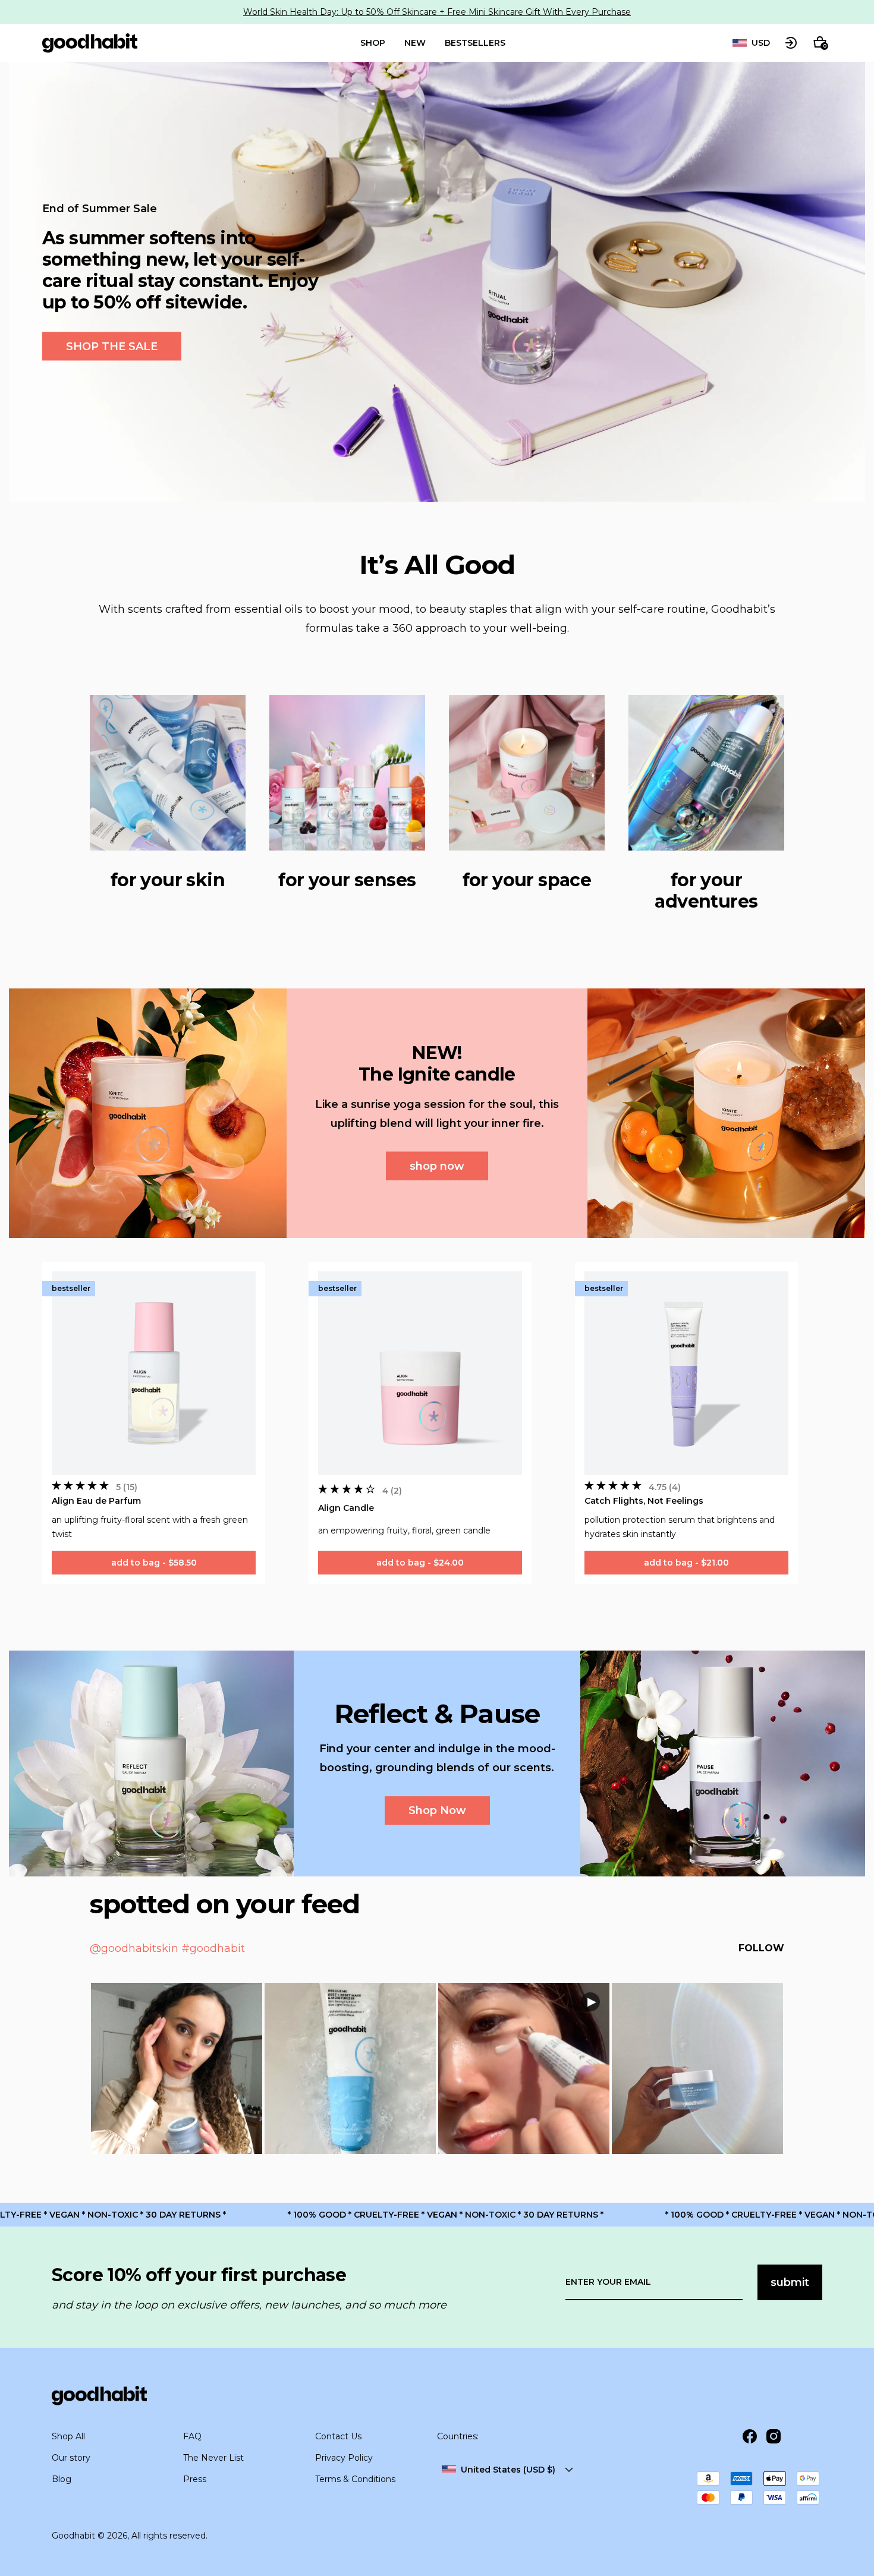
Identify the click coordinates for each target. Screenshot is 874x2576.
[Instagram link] (774, 2436)
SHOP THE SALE (112, 347)
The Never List (213, 2458)
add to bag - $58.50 (154, 1563)
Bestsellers (475, 43)
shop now (437, 1166)
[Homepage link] (90, 43)
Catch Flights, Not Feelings (644, 1501)
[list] (751, 43)
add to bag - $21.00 (686, 1563)
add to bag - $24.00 (420, 1563)
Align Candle (346, 1508)
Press (195, 2479)
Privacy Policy (344, 2458)
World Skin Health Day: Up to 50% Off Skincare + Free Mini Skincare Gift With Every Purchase (437, 12)
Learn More (177, 2068)
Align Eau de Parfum (96, 1501)
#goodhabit (213, 1948)
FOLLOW (761, 1948)
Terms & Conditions (355, 2479)
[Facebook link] (750, 2436)
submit (790, 2282)
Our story (71, 2458)
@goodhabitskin (134, 1948)
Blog (62, 2479)
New (415, 43)
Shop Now (437, 1810)
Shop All (68, 2436)
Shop (373, 43)
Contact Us (338, 2436)
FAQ (192, 2436)
